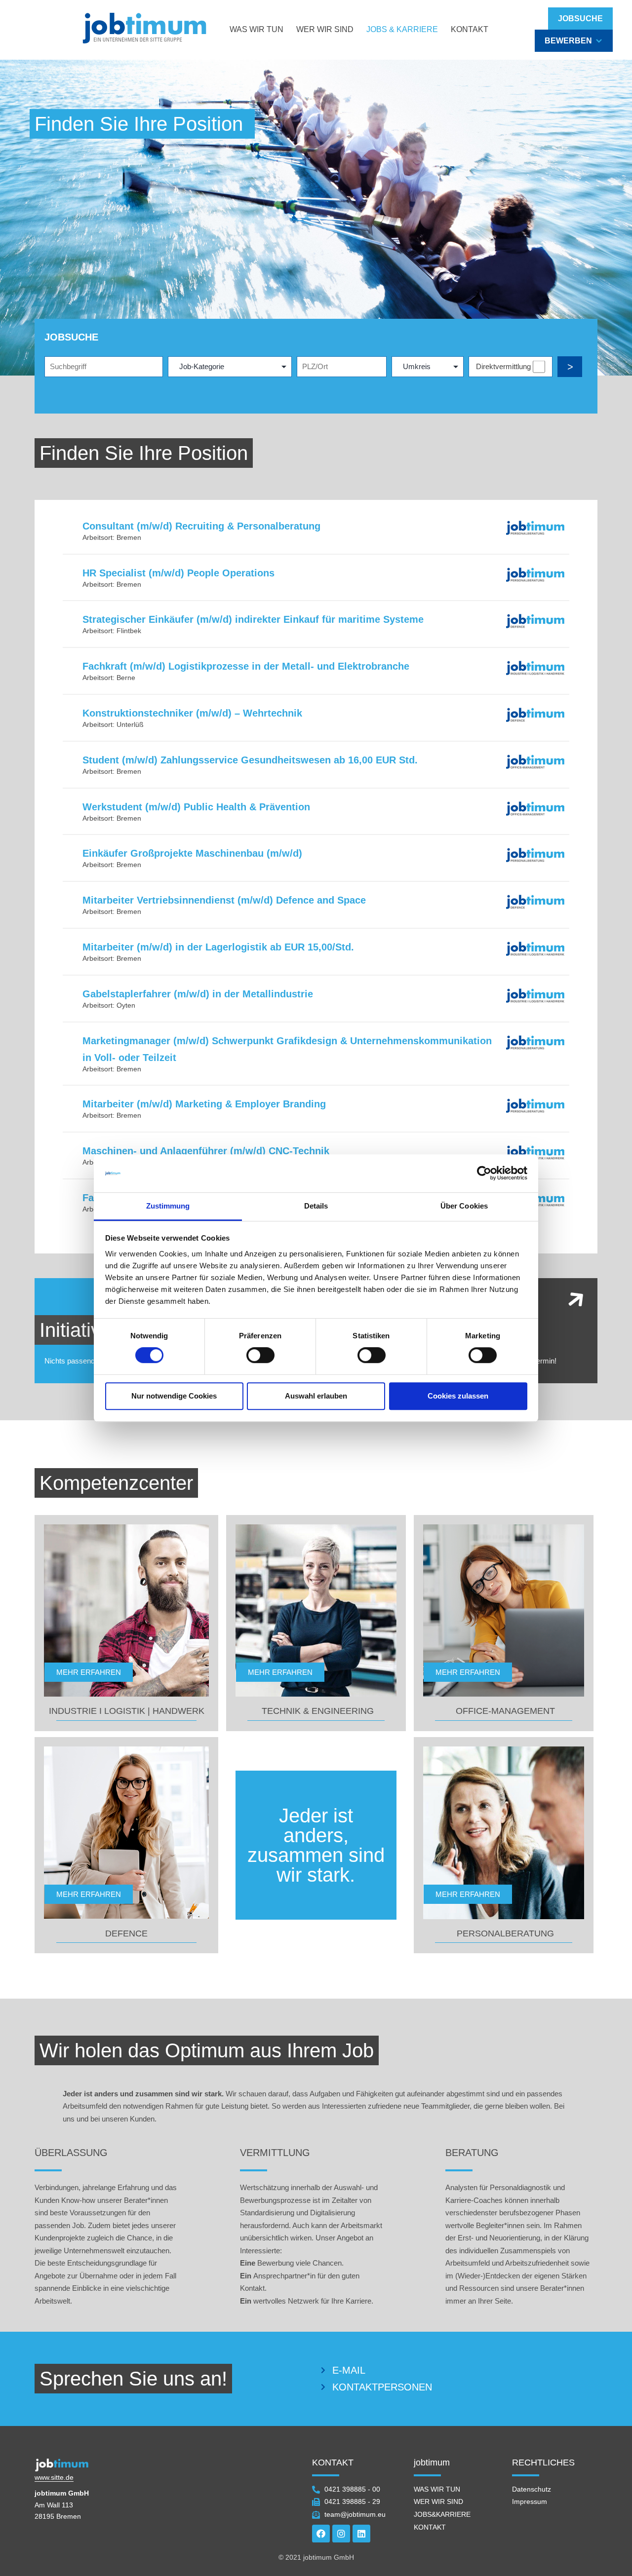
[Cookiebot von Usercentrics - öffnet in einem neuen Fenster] (484, 1174)
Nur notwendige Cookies (174, 1396)
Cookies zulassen (458, 1396)
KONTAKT (470, 29)
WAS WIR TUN (257, 29)
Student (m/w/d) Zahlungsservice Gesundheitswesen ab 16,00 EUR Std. (250, 760)
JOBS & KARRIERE (402, 29)
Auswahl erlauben (316, 1396)
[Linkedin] (361, 2534)
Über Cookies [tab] (464, 1206)
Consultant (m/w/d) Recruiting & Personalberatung (201, 526)
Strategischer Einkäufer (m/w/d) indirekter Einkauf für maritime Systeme (253, 619)
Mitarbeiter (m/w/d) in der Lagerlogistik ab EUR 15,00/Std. (218, 947)
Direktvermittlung (503, 366)
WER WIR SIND (325, 29)
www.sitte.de (54, 2477)
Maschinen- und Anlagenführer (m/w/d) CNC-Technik (206, 1151)
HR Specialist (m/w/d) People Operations (178, 573)
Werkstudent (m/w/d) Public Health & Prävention (196, 807)
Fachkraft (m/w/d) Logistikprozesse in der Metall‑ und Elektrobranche (246, 666)
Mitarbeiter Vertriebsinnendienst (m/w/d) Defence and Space (224, 900)
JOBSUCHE (580, 19)
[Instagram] (341, 2534)
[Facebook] (321, 2534)
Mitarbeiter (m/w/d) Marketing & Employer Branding (204, 1104)
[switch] (260, 1355)
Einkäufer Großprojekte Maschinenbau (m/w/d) (192, 853)
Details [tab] (316, 1206)
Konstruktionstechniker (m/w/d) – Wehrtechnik (192, 713)
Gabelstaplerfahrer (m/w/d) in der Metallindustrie (198, 994)
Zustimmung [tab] (168, 1206)
